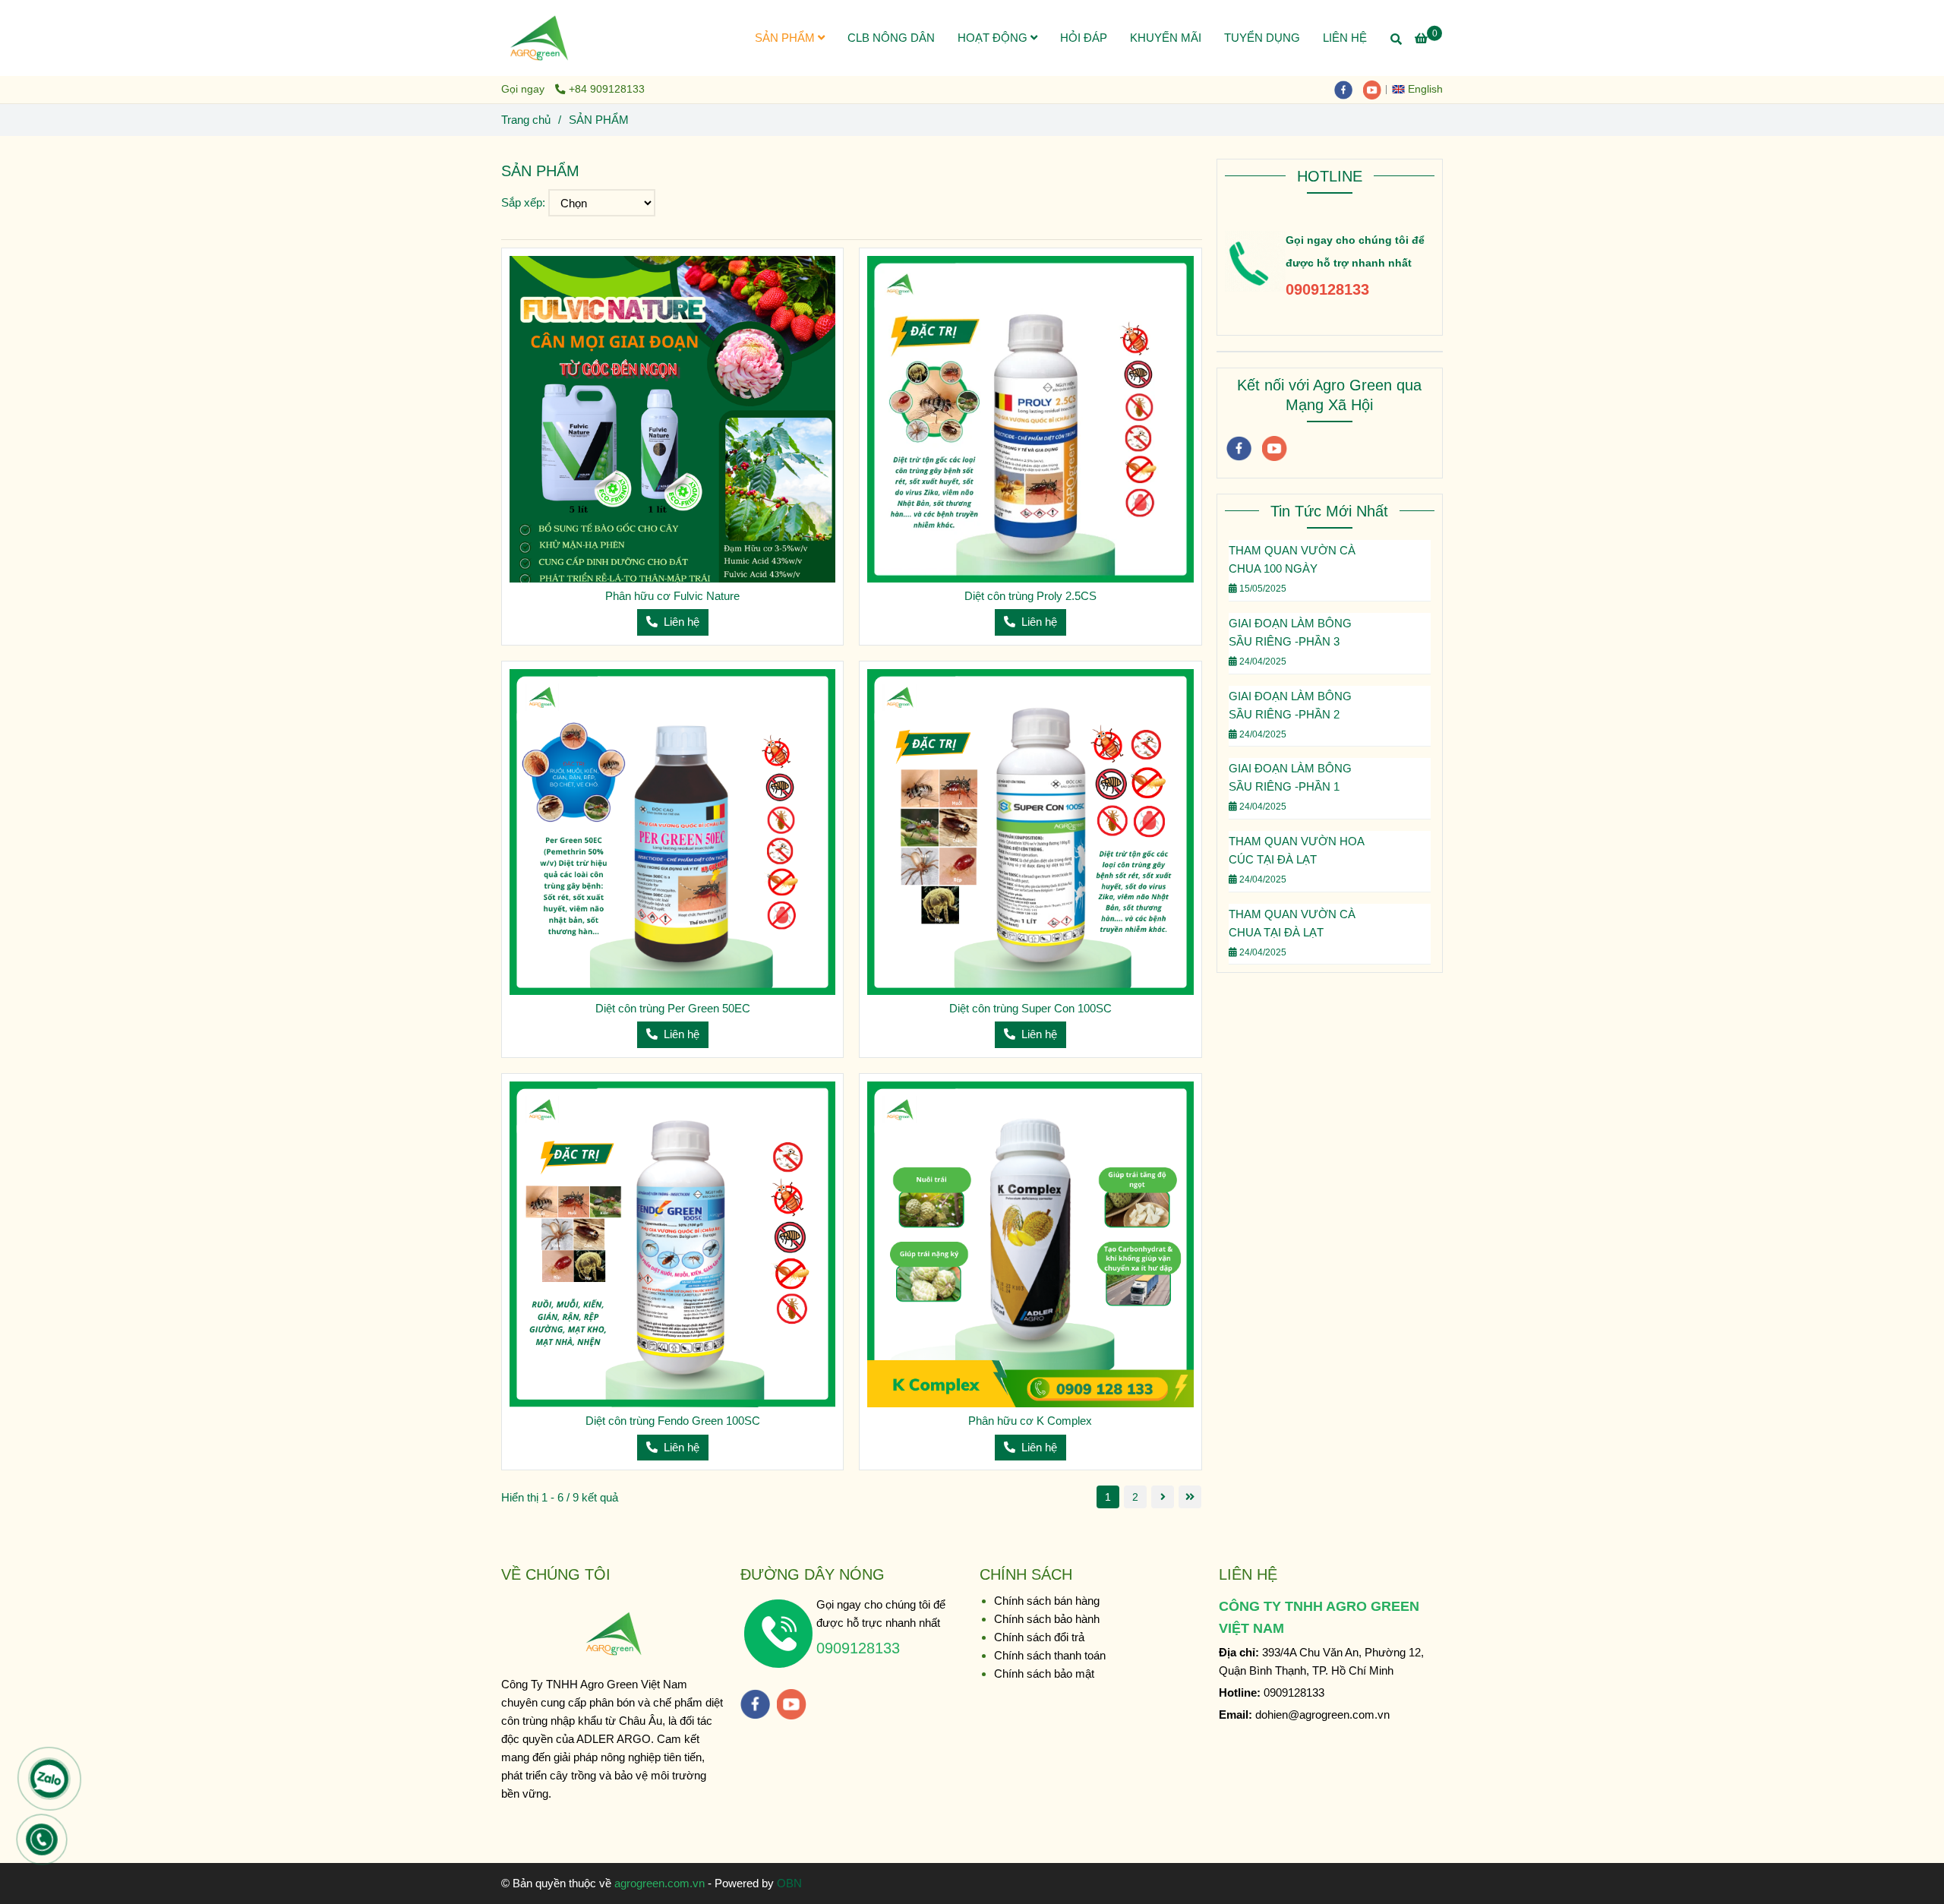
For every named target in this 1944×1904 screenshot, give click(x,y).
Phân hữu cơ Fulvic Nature (672, 596)
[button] (1421, 89)
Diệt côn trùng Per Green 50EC (673, 1008)
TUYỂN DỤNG (1262, 38)
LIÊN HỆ (1345, 38)
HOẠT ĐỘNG (994, 38)
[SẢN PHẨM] (539, 38)
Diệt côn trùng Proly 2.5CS (1030, 596)
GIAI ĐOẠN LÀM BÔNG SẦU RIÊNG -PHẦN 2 (1290, 705)
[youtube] (1376, 89)
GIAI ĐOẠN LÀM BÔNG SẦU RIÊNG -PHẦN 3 (1290, 632)
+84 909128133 (607, 89)
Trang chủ (526, 120)
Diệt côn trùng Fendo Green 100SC (673, 1421)
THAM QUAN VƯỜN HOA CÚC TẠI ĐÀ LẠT (1296, 850)
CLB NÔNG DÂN (891, 38)
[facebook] (1349, 89)
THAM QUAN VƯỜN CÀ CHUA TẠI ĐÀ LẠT (1292, 923)
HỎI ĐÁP (1084, 38)
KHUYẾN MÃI (1166, 38)
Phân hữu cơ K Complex (1030, 1421)
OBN (789, 1883)
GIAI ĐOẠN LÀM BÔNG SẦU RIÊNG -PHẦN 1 (1290, 777)
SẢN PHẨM (786, 38)
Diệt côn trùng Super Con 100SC (1030, 1008)
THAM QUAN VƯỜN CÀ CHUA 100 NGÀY (1292, 559)
